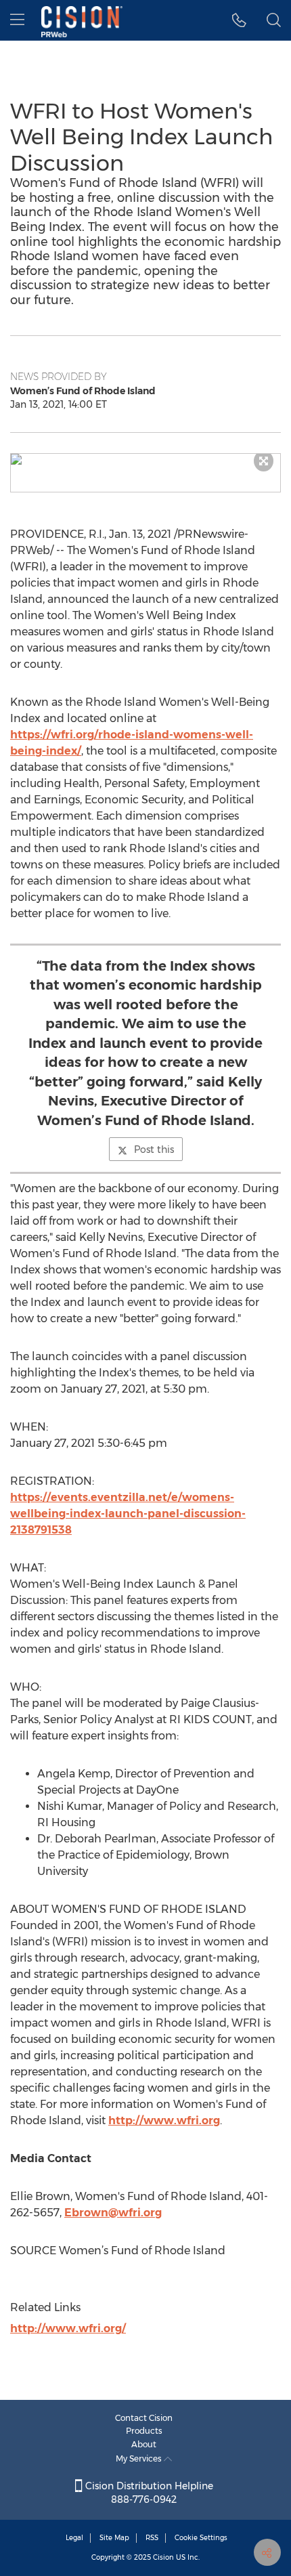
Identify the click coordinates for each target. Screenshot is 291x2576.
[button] (145, 459)
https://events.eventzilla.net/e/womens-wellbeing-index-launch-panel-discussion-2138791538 (128, 1514)
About (144, 2444)
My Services (140, 2458)
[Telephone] (239, 20)
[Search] (274, 20)
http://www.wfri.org (164, 2120)
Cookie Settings (201, 2538)
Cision (163, 2557)
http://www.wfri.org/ (68, 2328)
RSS (152, 2538)
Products (144, 2431)
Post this (154, 1149)
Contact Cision (144, 2418)
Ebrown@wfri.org (113, 2213)
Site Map (114, 2538)
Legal (74, 2538)
